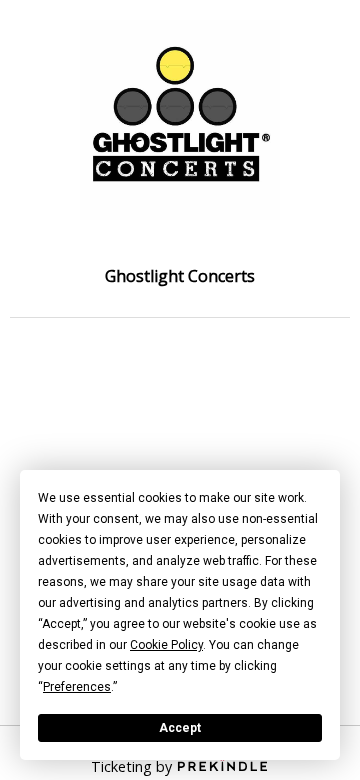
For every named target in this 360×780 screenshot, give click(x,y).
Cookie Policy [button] (166, 645)
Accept (180, 728)
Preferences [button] (77, 687)
